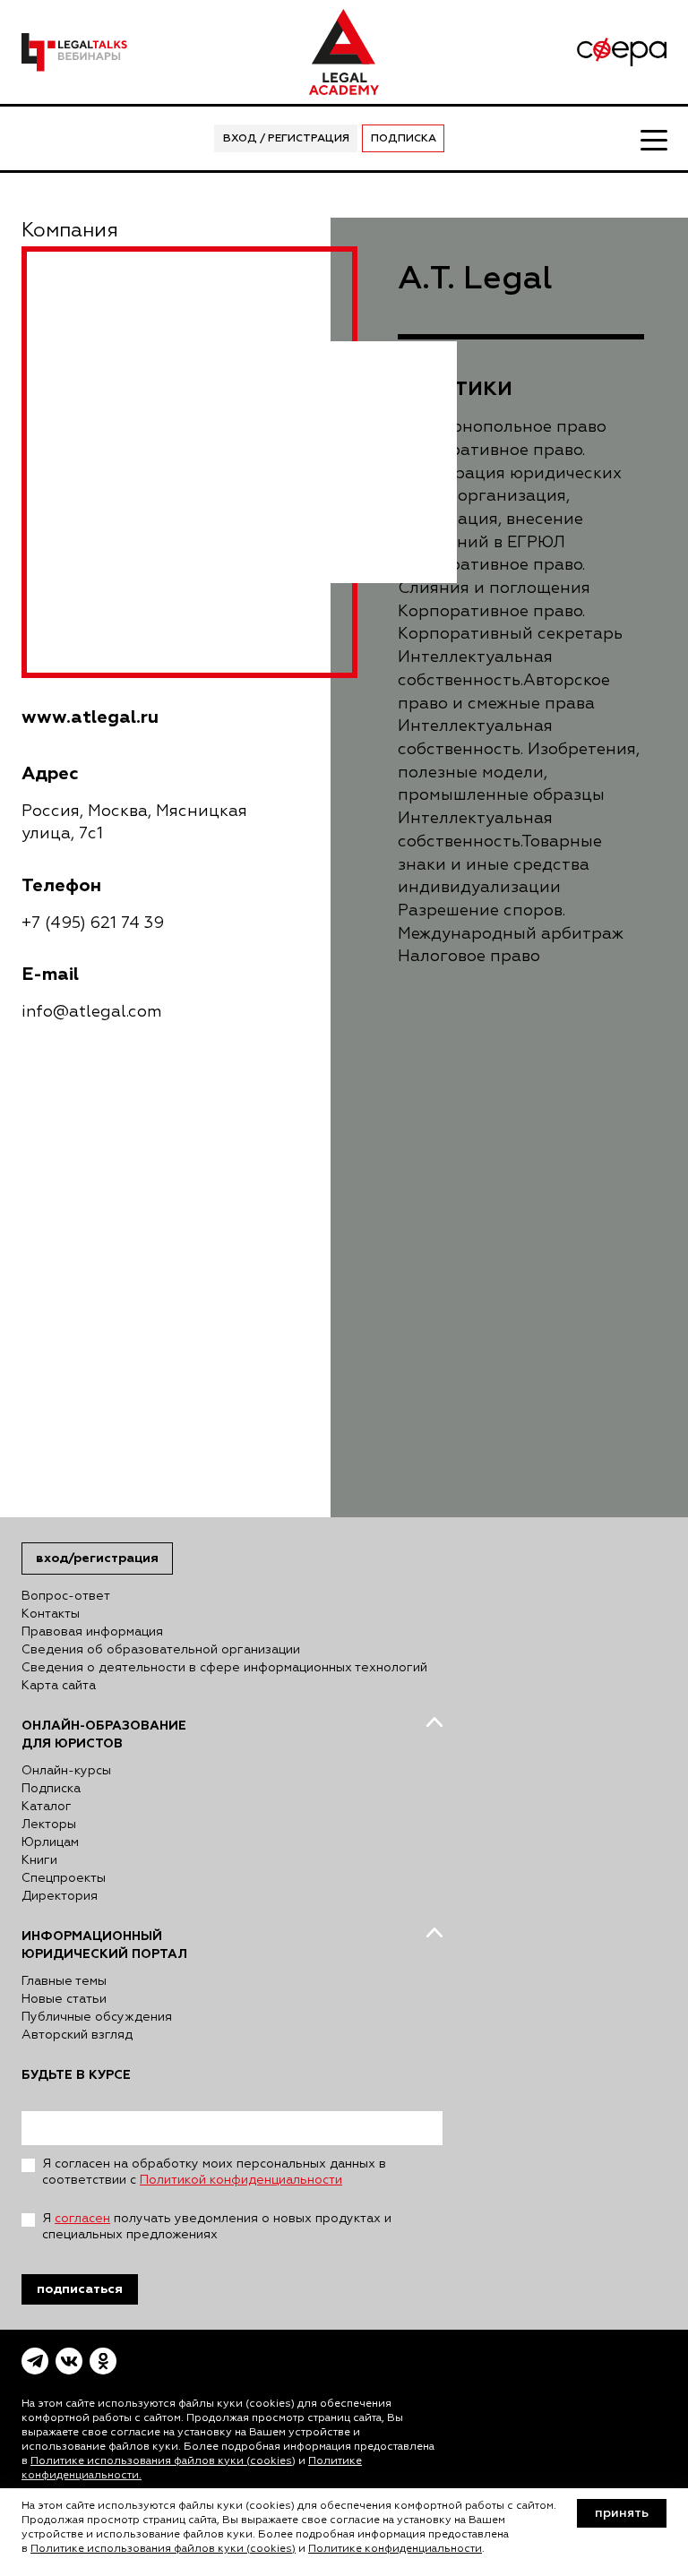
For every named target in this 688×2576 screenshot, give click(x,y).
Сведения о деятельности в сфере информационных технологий (224, 1668)
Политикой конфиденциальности (241, 2180)
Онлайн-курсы (66, 1771)
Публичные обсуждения (97, 2017)
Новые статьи (64, 1999)
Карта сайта (59, 1686)
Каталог (47, 1807)
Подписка (404, 139)
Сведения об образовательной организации (161, 1650)
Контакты (51, 1614)
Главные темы (64, 1981)
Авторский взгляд (77, 2035)
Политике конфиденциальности (395, 2549)
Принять (622, 2513)
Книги (39, 1860)
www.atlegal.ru (90, 717)
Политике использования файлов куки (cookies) (163, 2461)
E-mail (50, 974)
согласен (82, 2219)
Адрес (50, 773)
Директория (60, 1896)
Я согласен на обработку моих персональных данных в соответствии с (214, 2172)
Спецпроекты (64, 1878)
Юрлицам (50, 1842)
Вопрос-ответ (66, 1596)
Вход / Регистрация (286, 139)
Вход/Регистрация (97, 1558)
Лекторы (49, 1825)
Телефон (61, 885)
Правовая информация (92, 1632)
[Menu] (654, 139)
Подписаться (80, 2289)
